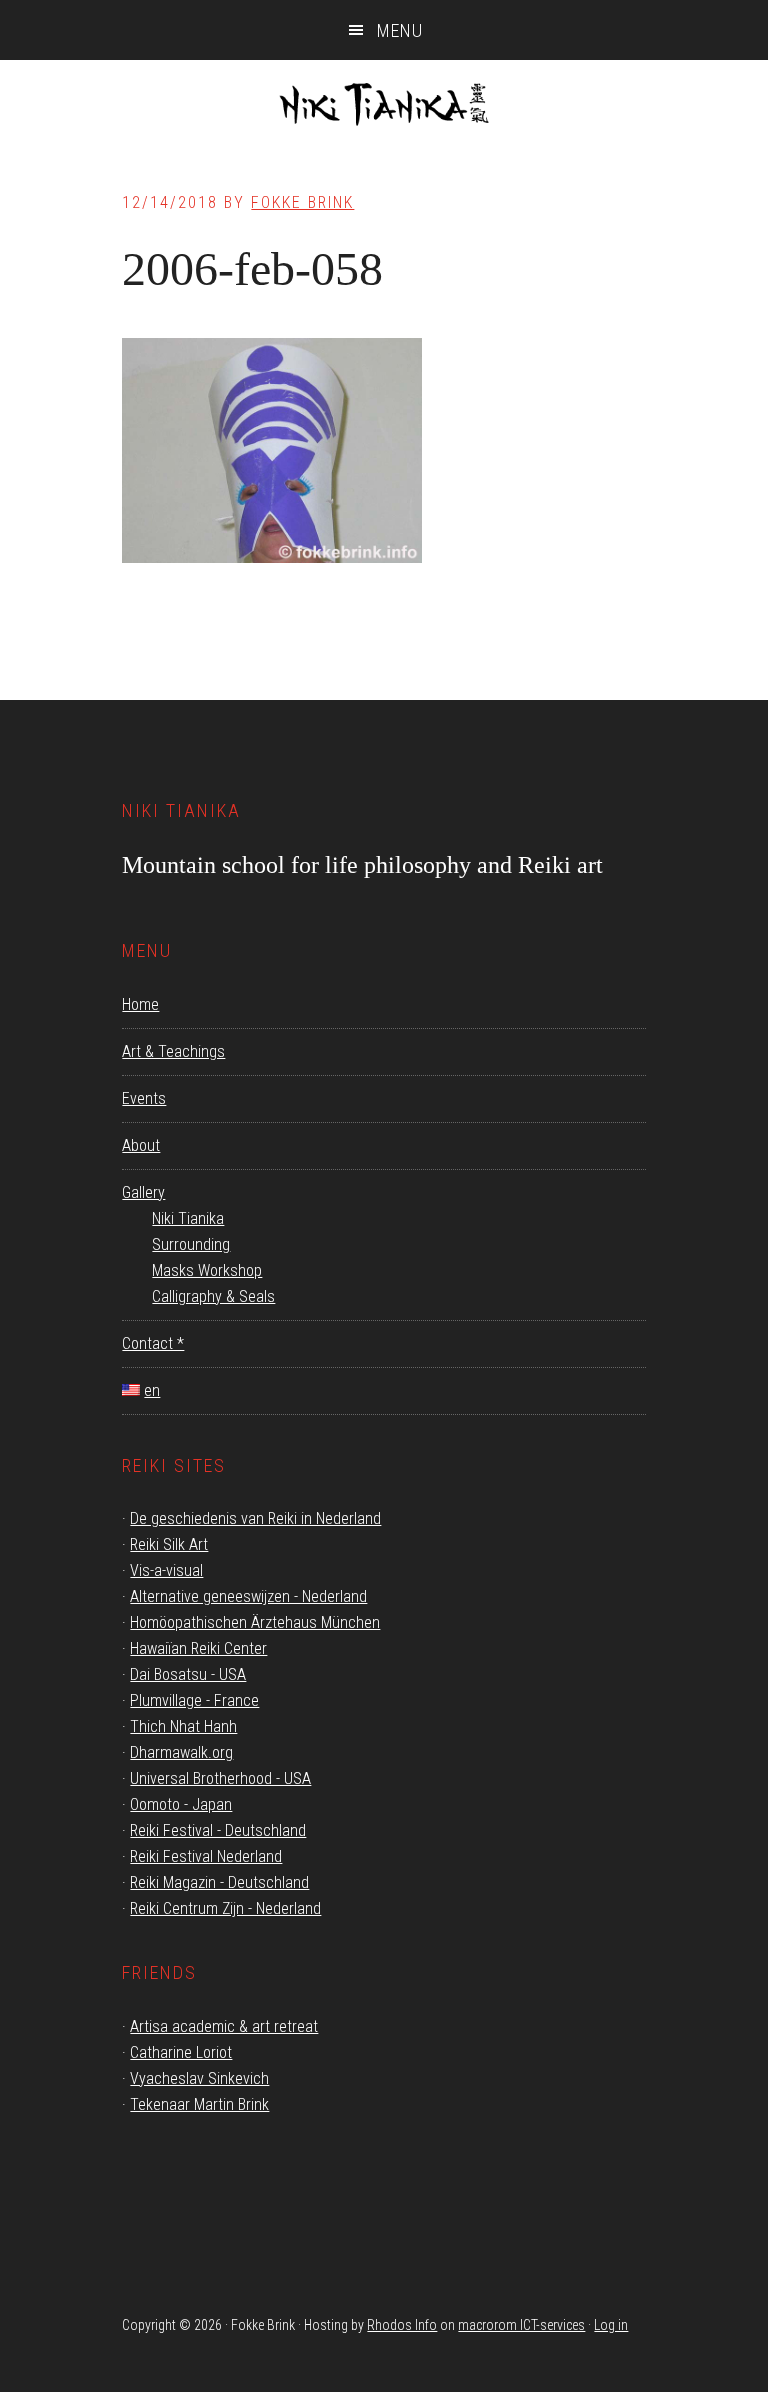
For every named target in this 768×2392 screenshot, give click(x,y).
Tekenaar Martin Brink (199, 2104)
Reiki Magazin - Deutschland (219, 1882)
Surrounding (191, 1244)
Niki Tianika (384, 110)
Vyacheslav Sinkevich (199, 2078)
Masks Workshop (207, 1270)
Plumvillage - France (194, 1700)
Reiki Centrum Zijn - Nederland (225, 1908)
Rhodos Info (402, 2325)
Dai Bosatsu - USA (188, 1674)
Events (144, 1098)
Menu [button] (400, 30)
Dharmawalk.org (181, 1752)
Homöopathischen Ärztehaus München (255, 1622)
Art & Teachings (173, 1051)
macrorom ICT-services (521, 2325)
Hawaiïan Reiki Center (198, 1648)
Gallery (143, 1192)
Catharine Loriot (181, 2052)
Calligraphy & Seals (213, 1296)
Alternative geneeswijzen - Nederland (248, 1596)
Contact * (153, 1343)
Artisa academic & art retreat (224, 2026)
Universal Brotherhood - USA (220, 1778)
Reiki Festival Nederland (206, 1856)
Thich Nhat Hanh (183, 1726)
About (141, 1145)
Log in (611, 2325)
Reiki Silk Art (169, 1544)
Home (140, 1004)
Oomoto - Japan (181, 1804)
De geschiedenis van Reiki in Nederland (255, 1518)
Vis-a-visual (166, 1570)
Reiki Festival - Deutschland (218, 1830)
